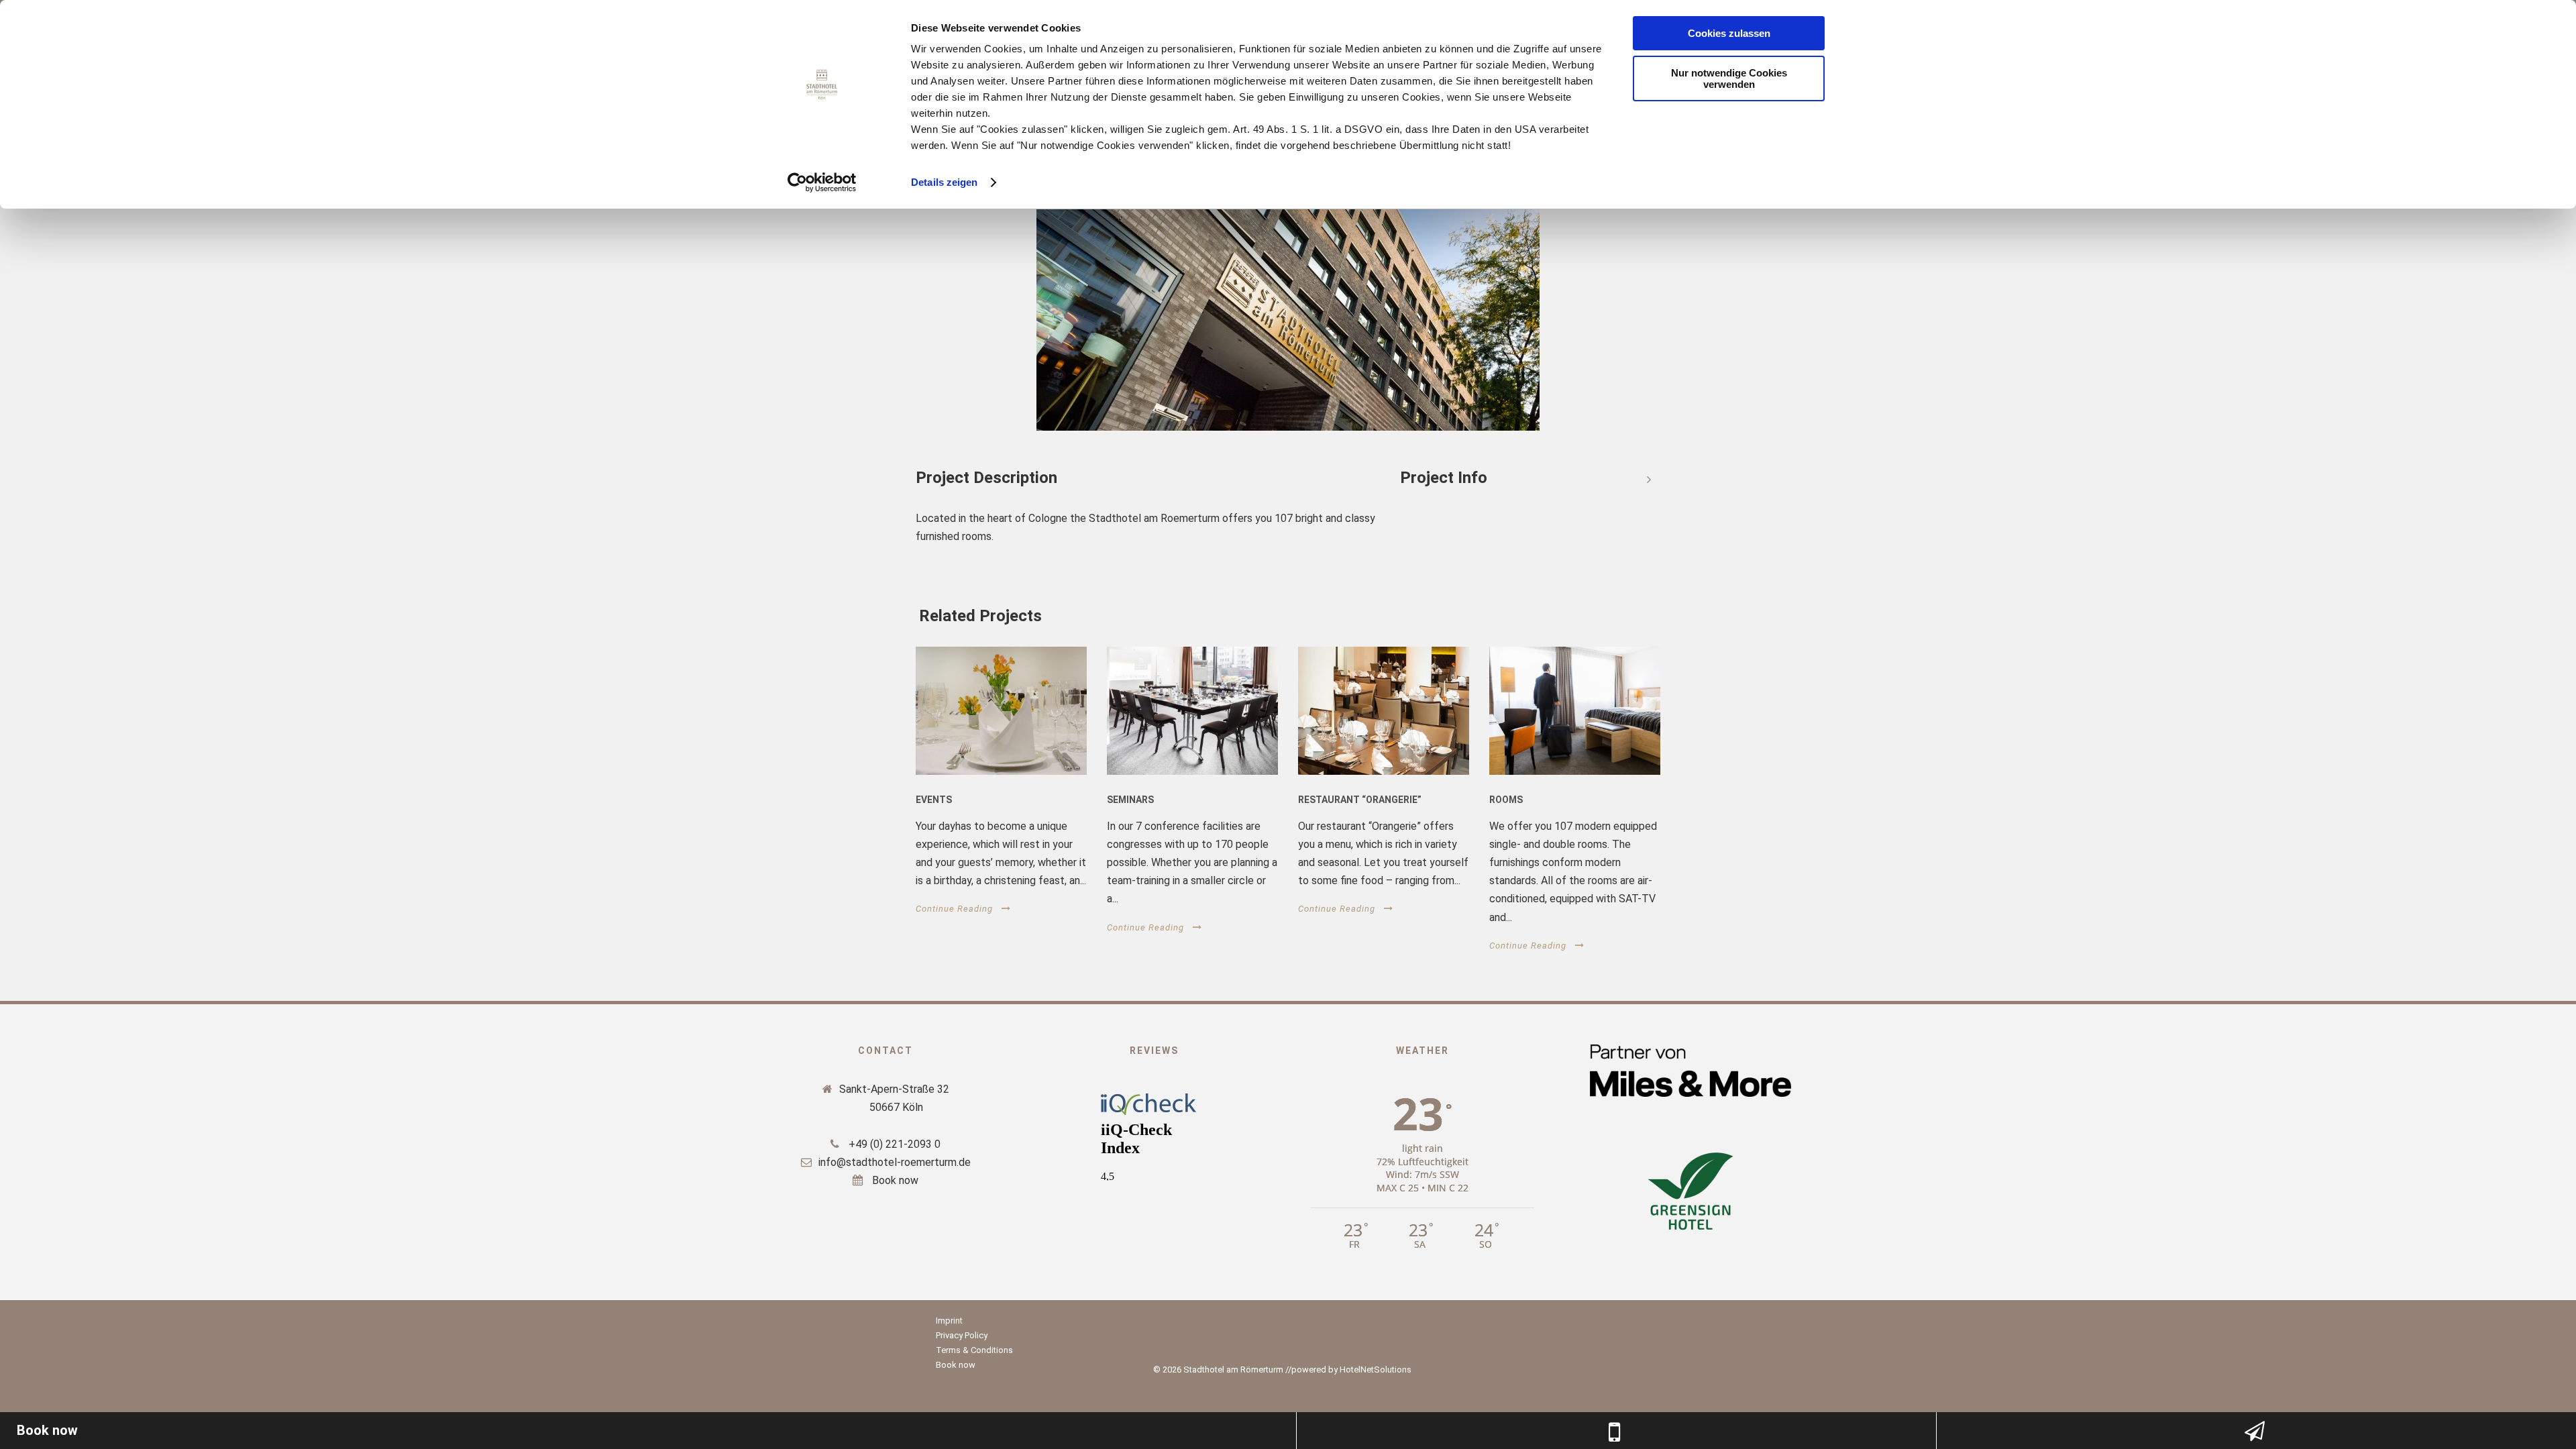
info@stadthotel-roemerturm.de (895, 1162)
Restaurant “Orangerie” (1360, 800)
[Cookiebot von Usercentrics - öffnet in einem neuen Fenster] (822, 182)
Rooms (1506, 800)
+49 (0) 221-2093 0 (893, 1144)
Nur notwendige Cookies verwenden (1729, 78)
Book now (894, 1180)
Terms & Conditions (974, 1350)
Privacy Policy (962, 1335)
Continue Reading (954, 909)
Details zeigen (944, 182)
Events (934, 800)
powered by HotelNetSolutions (1351, 1370)
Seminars (1130, 800)
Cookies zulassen (1729, 33)
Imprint (949, 1321)
